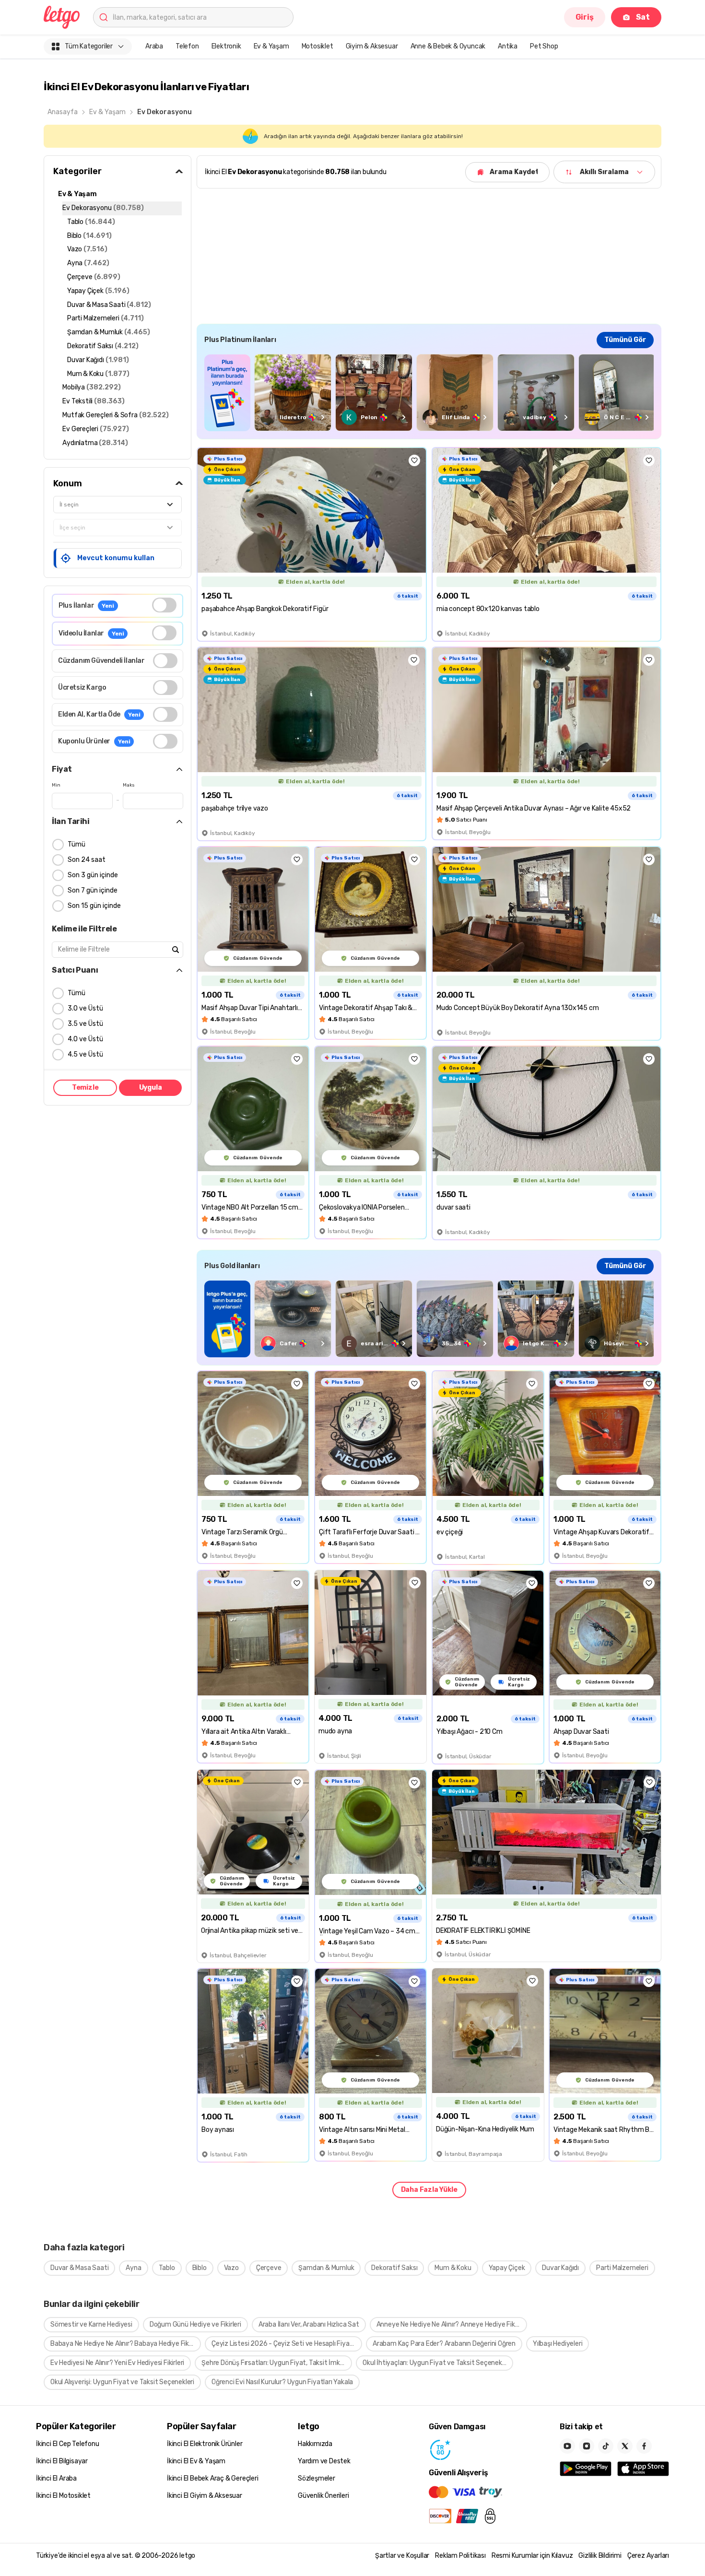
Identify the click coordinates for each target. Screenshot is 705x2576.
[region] (429, 393)
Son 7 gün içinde (93, 890)
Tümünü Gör (625, 340)
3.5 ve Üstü (85, 1024)
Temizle (85, 1088)
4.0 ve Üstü (85, 1039)
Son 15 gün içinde (94, 906)
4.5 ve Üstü (85, 1054)
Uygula (151, 1088)
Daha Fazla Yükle (429, 2190)
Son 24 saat (87, 860)
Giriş (585, 17)
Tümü (76, 844)
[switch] (164, 605)
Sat (643, 17)
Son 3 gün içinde (93, 875)
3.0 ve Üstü (85, 1008)
